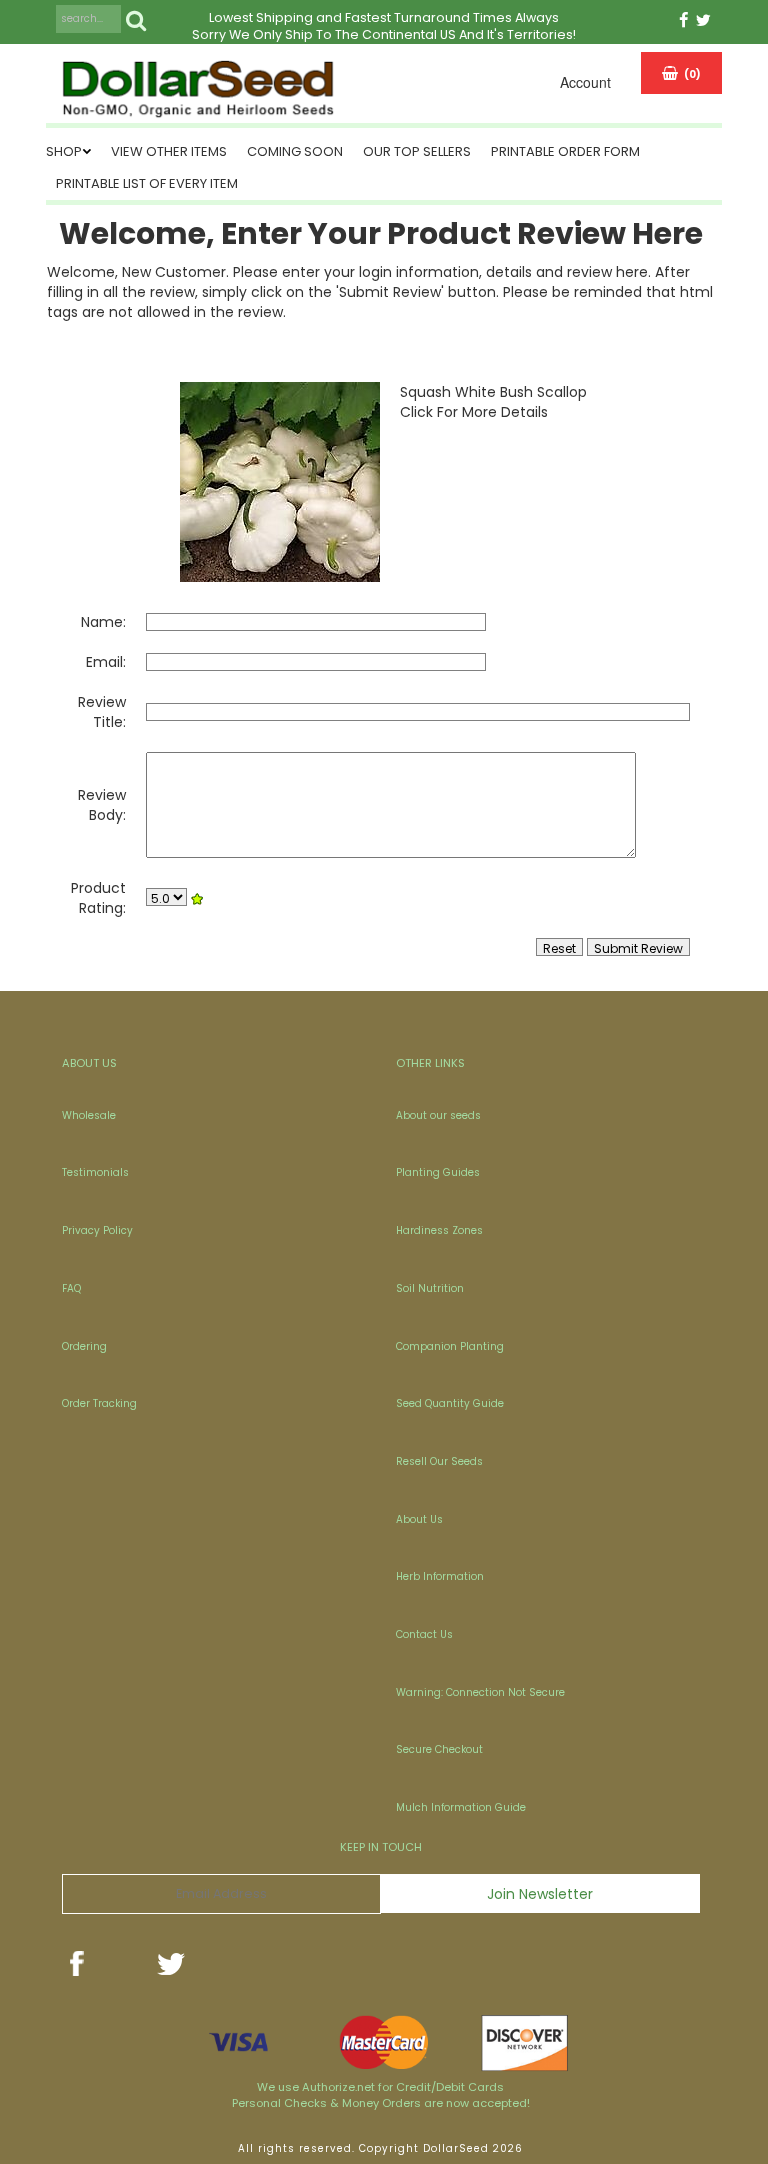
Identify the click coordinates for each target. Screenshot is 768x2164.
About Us (419, 1519)
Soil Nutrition (430, 1288)
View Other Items (169, 151)
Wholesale (89, 1115)
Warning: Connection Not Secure (480, 1692)
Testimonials (95, 1172)
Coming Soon (295, 151)
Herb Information (440, 1576)
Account (585, 82)
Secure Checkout (439, 1749)
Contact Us (424, 1634)
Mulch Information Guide (461, 1807)
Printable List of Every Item (147, 183)
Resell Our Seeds (439, 1461)
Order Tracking (99, 1403)
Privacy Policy (97, 1230)
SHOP (64, 151)
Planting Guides (438, 1172)
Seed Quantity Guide (450, 1403)
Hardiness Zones (439, 1230)
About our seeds (438, 1115)
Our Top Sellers (417, 151)
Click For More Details (474, 412)
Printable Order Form (565, 151)
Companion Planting (450, 1346)
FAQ (71, 1288)
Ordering (84, 1346)
